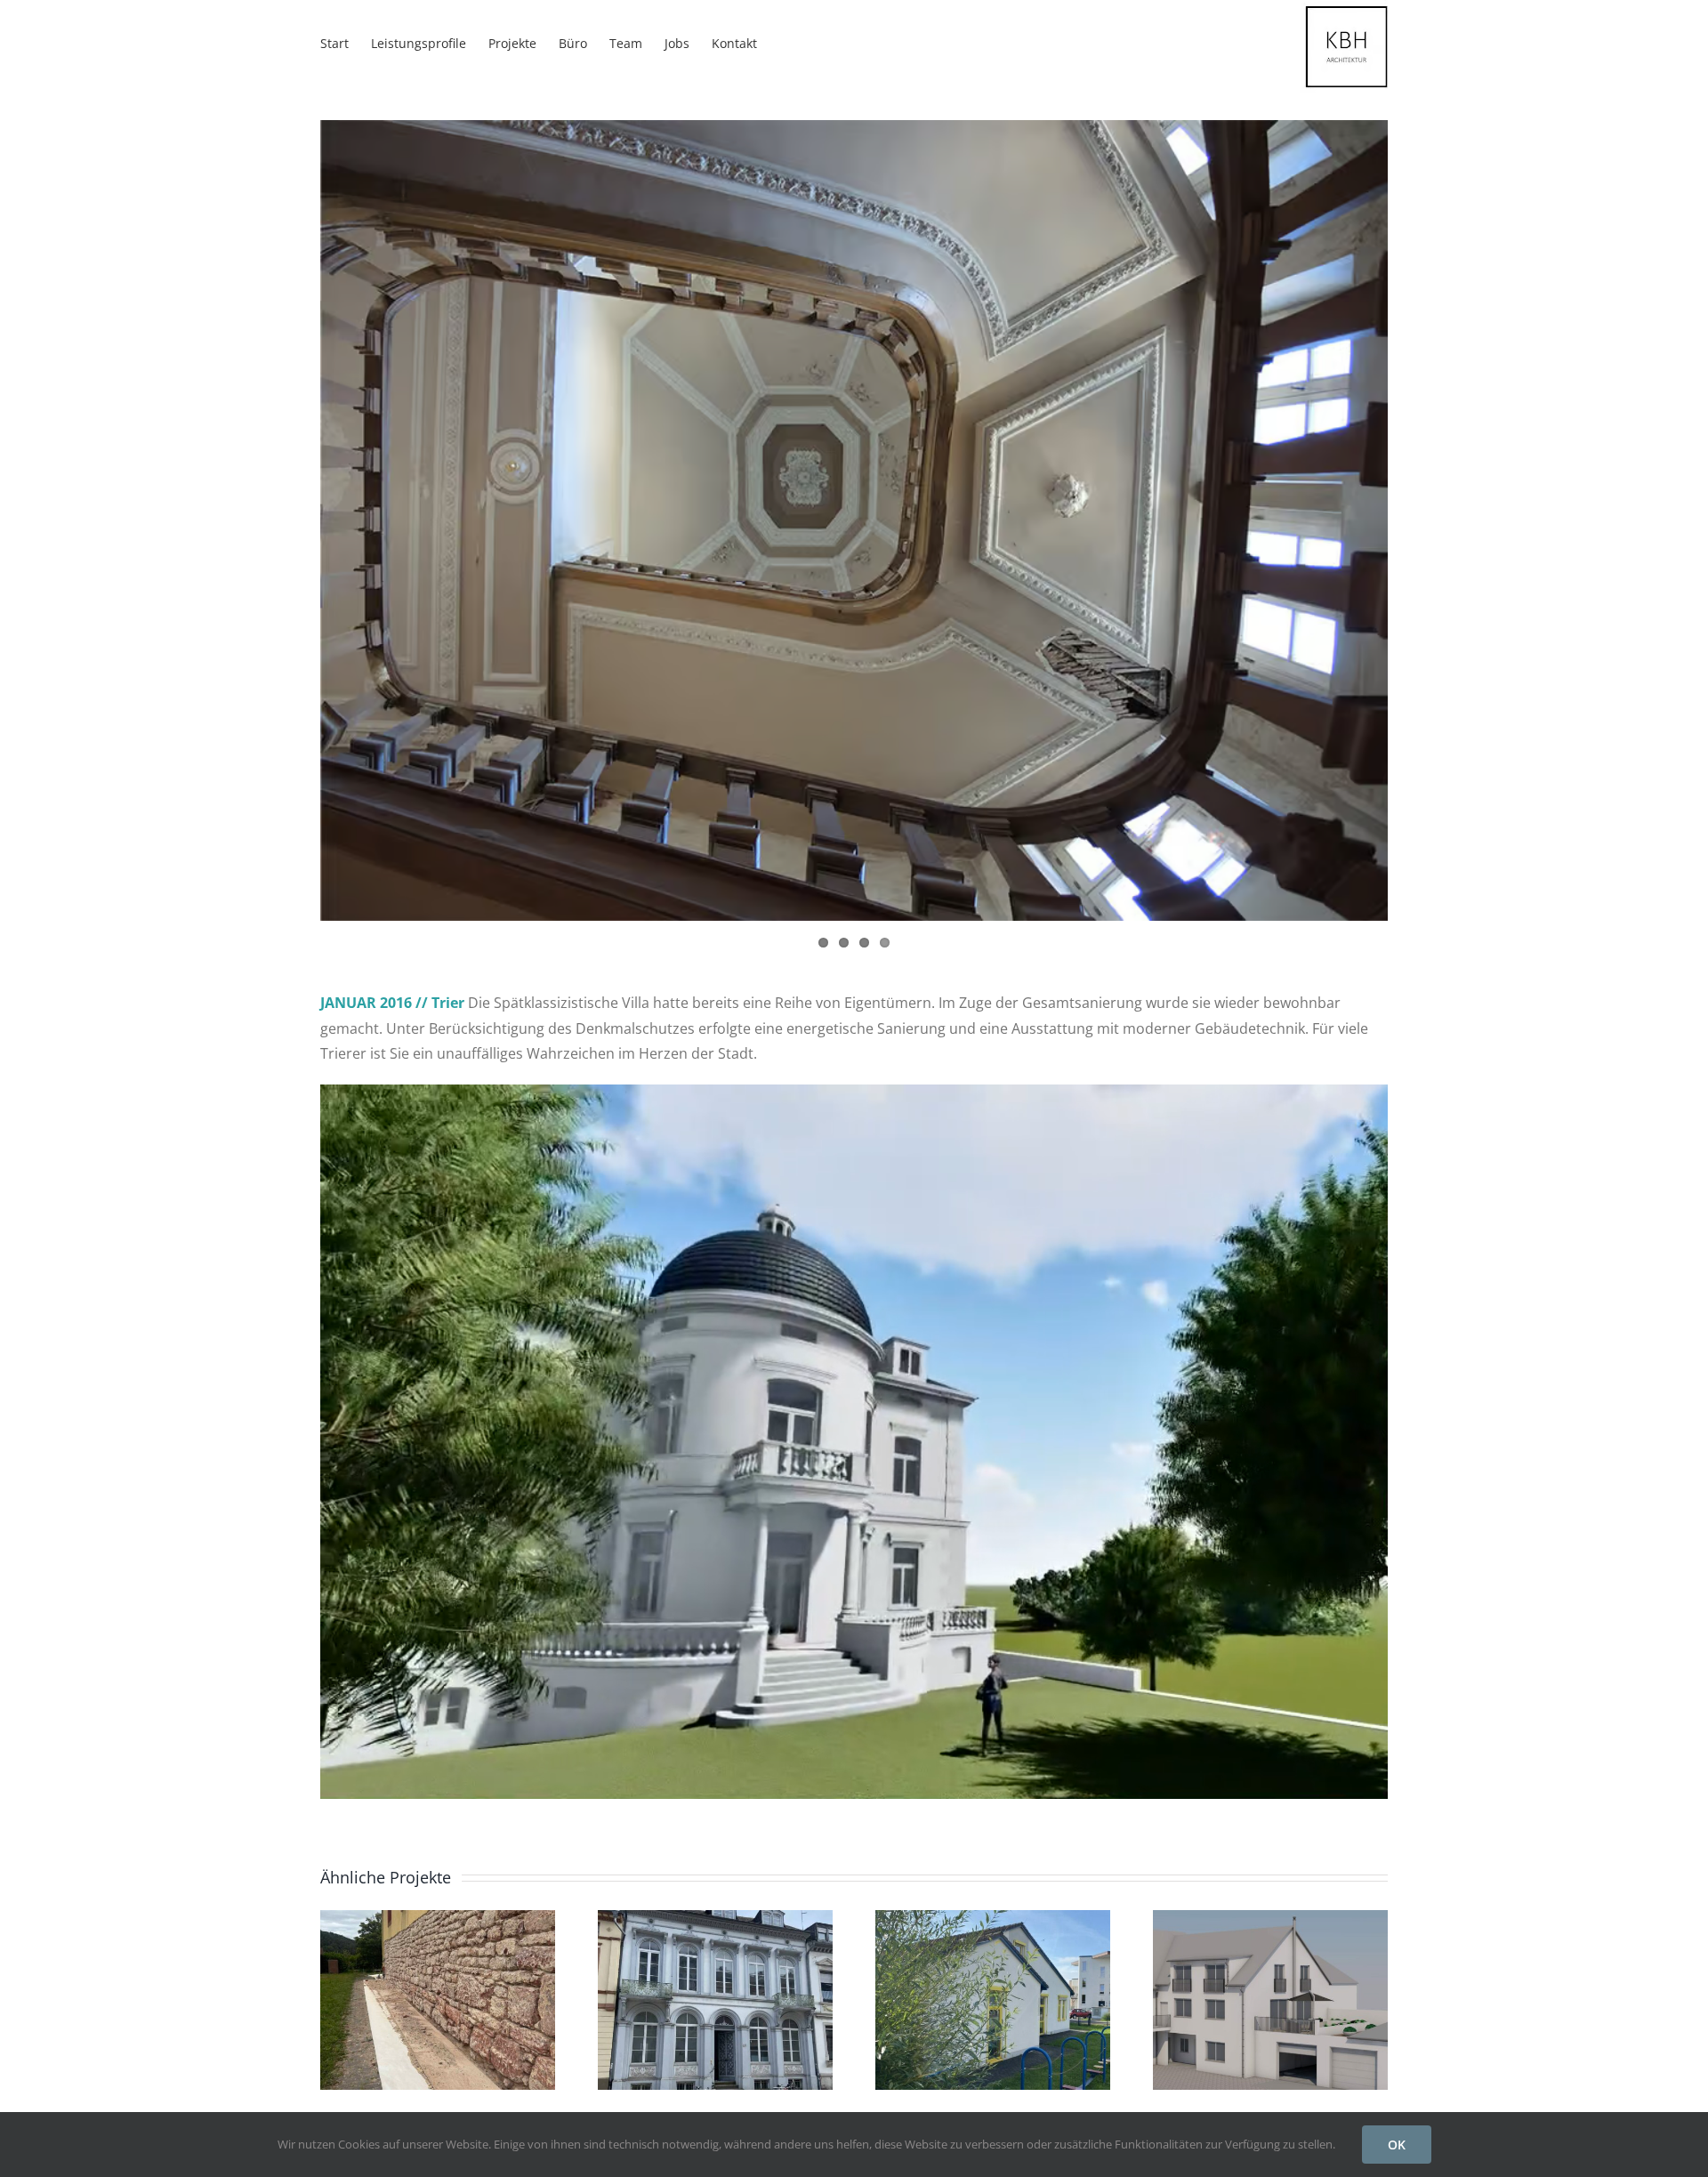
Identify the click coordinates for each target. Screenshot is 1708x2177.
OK (1397, 2145)
